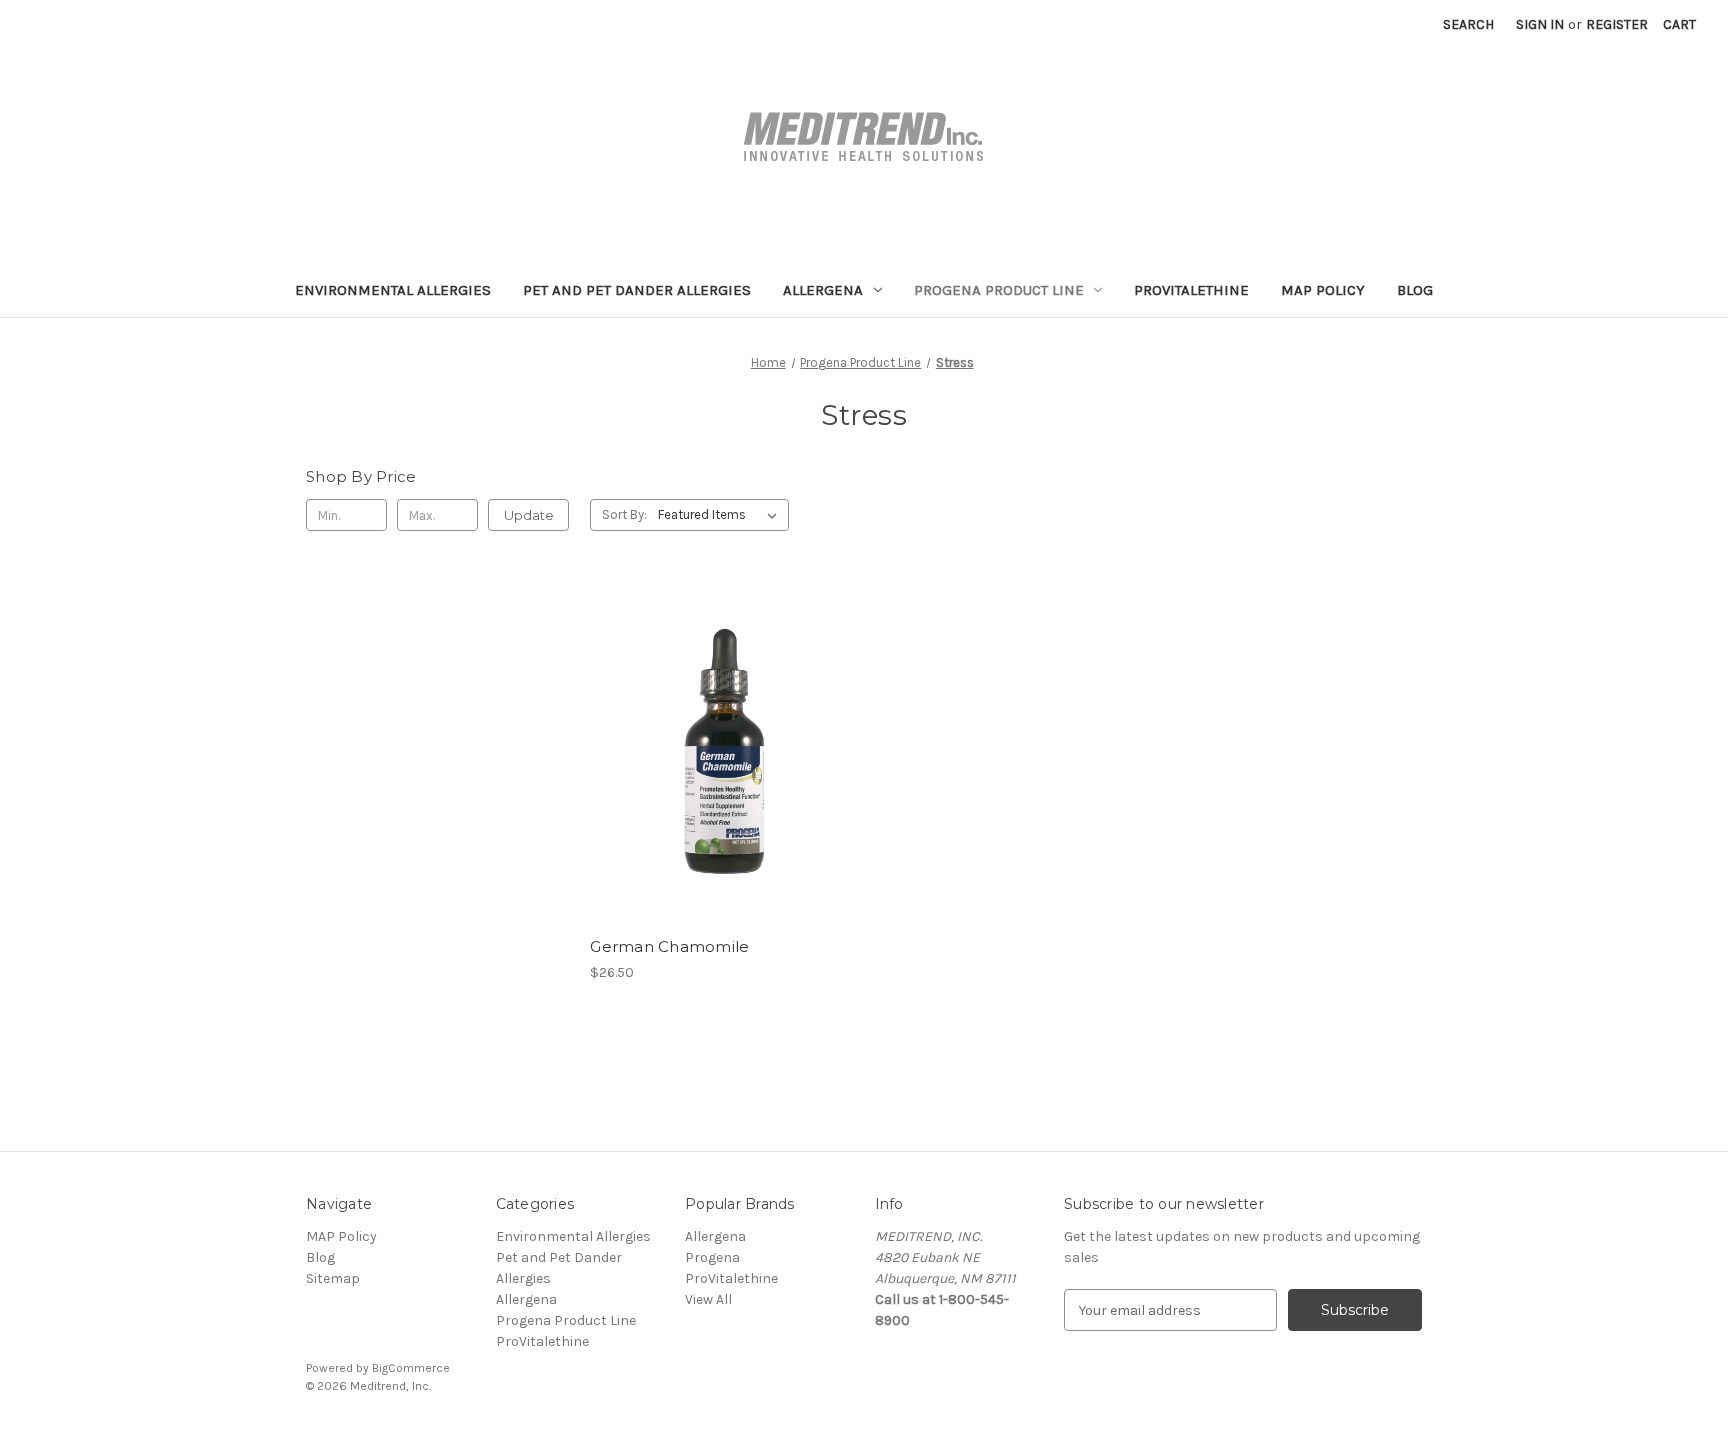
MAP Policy (1323, 290)
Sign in (1540, 24)
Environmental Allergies (393, 290)
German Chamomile (669, 946)
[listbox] (721, 515)
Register (1617, 24)
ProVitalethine (1191, 290)
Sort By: (624, 514)
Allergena (823, 290)
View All (708, 1299)
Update (529, 515)
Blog (1415, 290)
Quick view (722, 753)
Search (1468, 24)
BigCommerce (411, 1368)
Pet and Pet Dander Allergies (637, 290)
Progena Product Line (999, 290)
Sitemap (333, 1278)
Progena (712, 1257)
